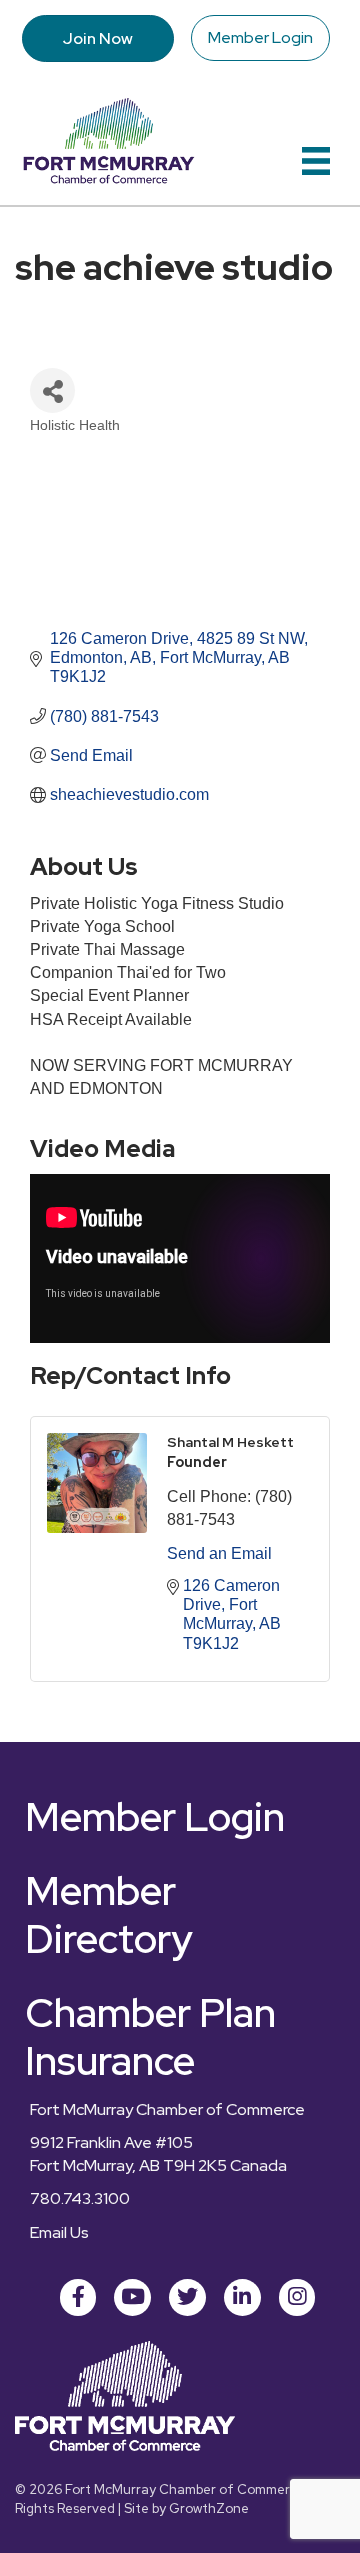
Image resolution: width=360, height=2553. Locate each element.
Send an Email (219, 1553)
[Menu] (316, 161)
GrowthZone (209, 2508)
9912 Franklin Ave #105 (111, 2142)
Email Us (59, 2232)
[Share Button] (52, 390)
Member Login (260, 37)
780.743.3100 (80, 2198)
